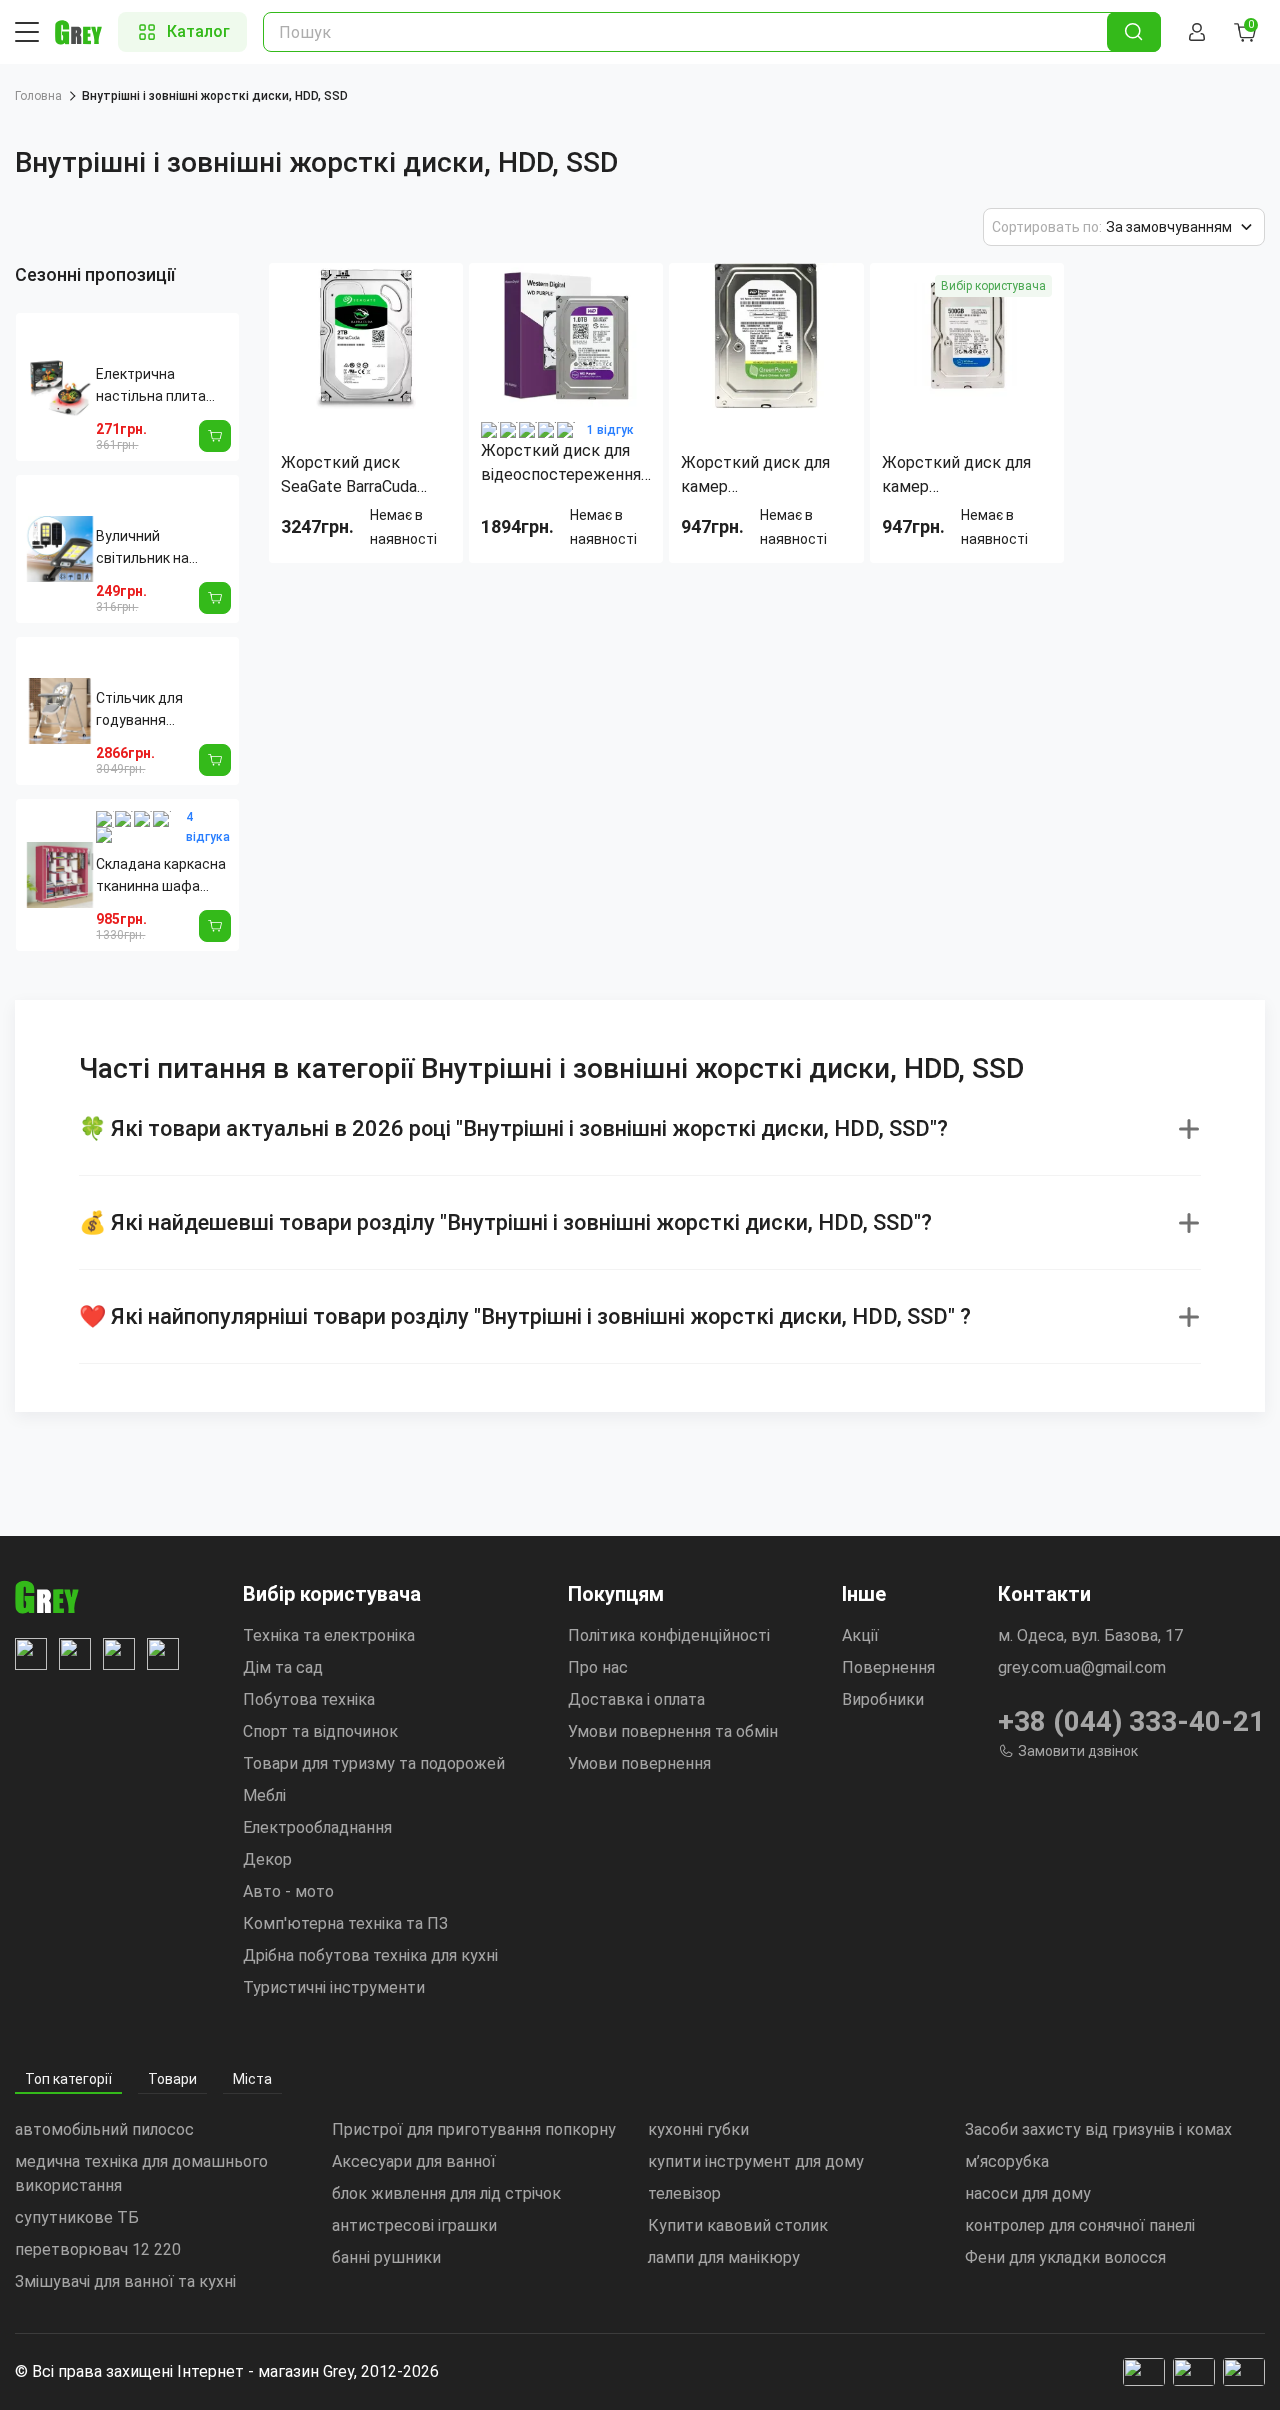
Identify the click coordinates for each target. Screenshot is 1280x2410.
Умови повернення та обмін (673, 1731)
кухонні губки (698, 2129)
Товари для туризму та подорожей (374, 1763)
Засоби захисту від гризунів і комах (1098, 2129)
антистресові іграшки (414, 2225)
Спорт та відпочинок (320, 1731)
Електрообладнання (317, 1827)
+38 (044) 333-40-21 (1131, 1721)
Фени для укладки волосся (1065, 2257)
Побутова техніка (309, 1699)
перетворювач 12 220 (98, 2249)
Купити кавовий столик (738, 2225)
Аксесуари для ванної (414, 2161)
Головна (38, 96)
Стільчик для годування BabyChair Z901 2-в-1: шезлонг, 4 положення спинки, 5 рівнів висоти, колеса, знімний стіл (160, 710)
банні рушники (386, 2257)
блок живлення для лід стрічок (446, 2193)
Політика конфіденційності (669, 1635)
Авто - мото (288, 1891)
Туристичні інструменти (334, 1987)
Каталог (198, 31)
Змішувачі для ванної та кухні (125, 2281)
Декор (267, 1859)
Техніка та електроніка (329, 1635)
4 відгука (208, 827)
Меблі (264, 1795)
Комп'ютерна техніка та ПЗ (345, 1923)
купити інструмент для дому (756, 2161)
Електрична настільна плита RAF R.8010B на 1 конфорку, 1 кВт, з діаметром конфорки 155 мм (154, 386)
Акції (860, 1635)
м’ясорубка (1007, 2161)
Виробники (883, 1699)
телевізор (684, 2193)
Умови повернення (639, 1763)
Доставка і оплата (636, 1699)
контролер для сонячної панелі (1080, 2225)
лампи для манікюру (724, 2257)
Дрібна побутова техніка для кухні (370, 1955)
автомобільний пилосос (104, 2129)
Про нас (598, 1667)
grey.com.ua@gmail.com (1082, 1667)
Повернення (888, 1667)
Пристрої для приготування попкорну (474, 2129)
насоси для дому (1028, 2193)
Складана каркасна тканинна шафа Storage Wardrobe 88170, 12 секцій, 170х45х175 (161, 876)
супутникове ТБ (77, 2217)
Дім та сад (283, 1667)
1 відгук (610, 430)
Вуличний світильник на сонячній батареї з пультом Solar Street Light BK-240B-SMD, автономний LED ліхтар (158, 548)
